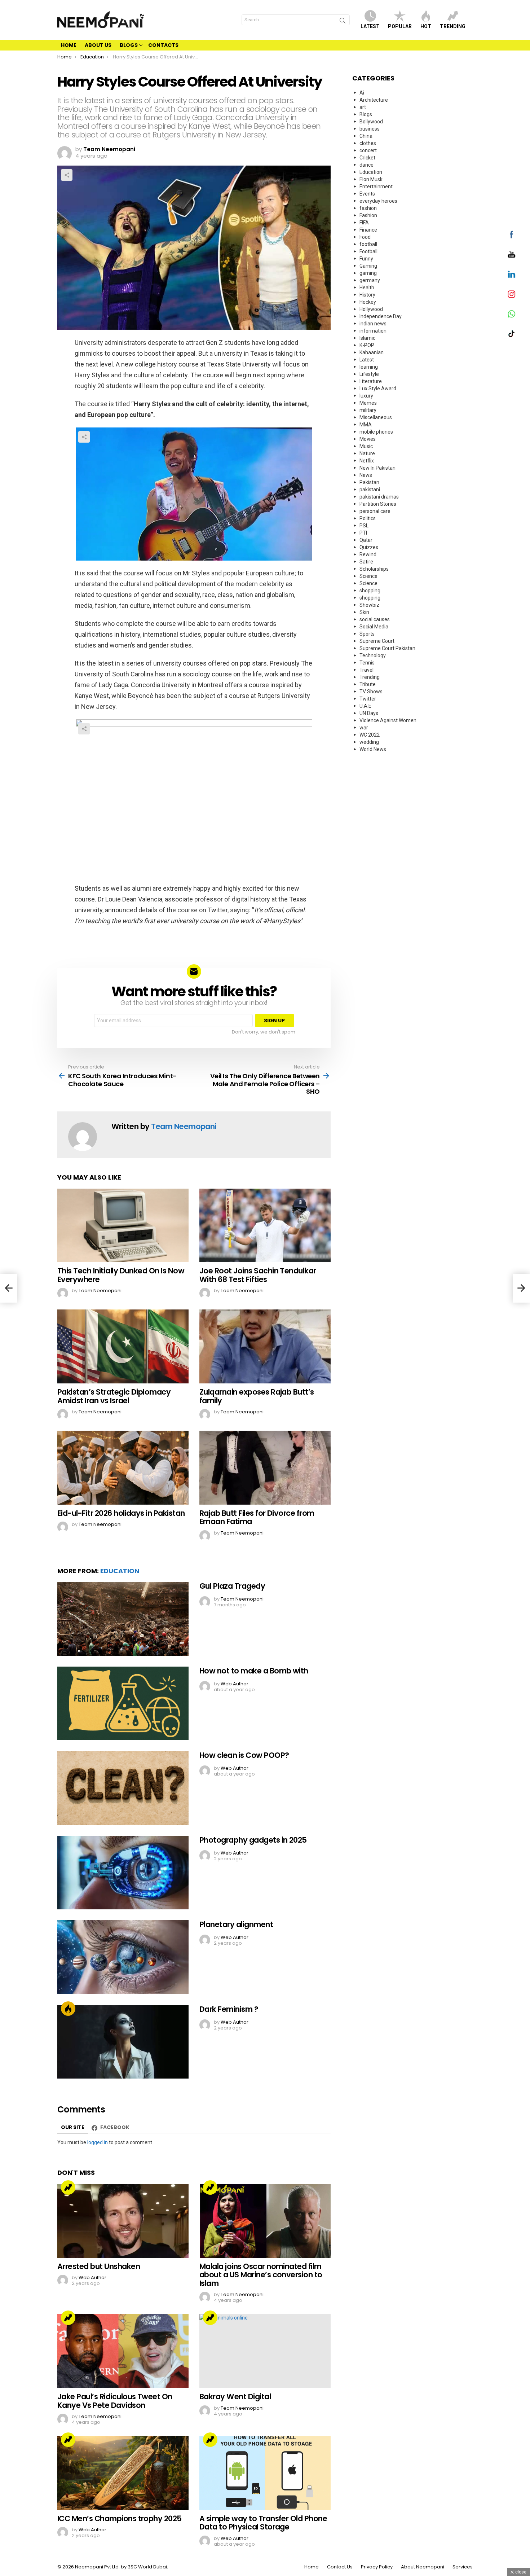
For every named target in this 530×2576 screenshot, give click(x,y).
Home (69, 45)
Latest (370, 26)
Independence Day (381, 316)
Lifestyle (369, 374)
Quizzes (369, 547)
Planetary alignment (236, 1924)
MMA (366, 425)
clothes (368, 143)
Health (367, 288)
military (368, 410)
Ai (362, 93)
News (366, 475)
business (370, 129)
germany (370, 280)
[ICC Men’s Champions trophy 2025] (123, 2473)
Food (365, 237)
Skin (364, 612)
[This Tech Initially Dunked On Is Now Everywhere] (123, 1226)
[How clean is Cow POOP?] (123, 1788)
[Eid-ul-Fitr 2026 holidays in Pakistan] (123, 1468)
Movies (368, 439)
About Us (98, 45)
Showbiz (369, 605)
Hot (426, 26)
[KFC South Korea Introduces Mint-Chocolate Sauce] (9, 1288)
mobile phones (376, 432)
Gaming (368, 266)
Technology (373, 655)
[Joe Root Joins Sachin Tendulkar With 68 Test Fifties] (265, 1226)
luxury (366, 396)
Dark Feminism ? (229, 2009)
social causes (375, 619)
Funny (366, 259)
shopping (370, 591)
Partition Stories (378, 504)
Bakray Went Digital (235, 2397)
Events (367, 194)
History (367, 295)
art (363, 107)
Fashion (368, 215)
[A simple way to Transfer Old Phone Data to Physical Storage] (265, 2473)
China (366, 136)
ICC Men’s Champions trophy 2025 (120, 2518)
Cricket (367, 158)
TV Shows (371, 692)
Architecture (374, 100)
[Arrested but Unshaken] (123, 2221)
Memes (368, 403)
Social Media (374, 627)
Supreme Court (377, 641)
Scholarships (374, 569)
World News (373, 749)
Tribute (368, 684)
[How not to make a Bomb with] (123, 1704)
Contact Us (340, 2567)
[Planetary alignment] (123, 1957)
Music (366, 446)
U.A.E (365, 706)
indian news (373, 324)
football (368, 244)
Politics (368, 518)
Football (368, 251)
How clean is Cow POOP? (244, 1755)
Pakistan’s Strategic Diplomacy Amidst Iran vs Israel (114, 1396)
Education (120, 1571)
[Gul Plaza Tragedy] (123, 1619)
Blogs (129, 45)
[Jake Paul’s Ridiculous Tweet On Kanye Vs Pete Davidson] (123, 2351)
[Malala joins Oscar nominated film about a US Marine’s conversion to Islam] (265, 2221)
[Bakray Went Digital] (265, 2351)
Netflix (367, 461)
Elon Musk (371, 179)
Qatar (366, 540)
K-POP (367, 345)
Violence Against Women (388, 720)
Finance (368, 230)
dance (366, 165)
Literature (371, 381)
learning (369, 367)
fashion (368, 208)
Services (463, 2567)
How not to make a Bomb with (254, 1671)
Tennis (367, 663)
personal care (375, 511)
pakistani (370, 490)
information (373, 331)
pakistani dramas (379, 497)
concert (368, 150)
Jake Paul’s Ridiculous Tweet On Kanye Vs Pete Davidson (115, 2401)
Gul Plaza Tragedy (232, 1586)
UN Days (369, 713)
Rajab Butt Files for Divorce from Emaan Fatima (257, 1517)
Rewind (368, 554)
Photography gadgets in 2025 (253, 1840)
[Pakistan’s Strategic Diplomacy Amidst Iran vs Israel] (123, 1346)
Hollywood (371, 309)
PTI (363, 533)
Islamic (367, 338)
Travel (366, 670)
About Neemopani (423, 2567)
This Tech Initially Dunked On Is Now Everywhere (121, 1275)
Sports (367, 634)
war (364, 728)
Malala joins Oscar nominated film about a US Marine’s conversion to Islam (261, 2275)
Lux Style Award (378, 389)
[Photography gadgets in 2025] (123, 1873)
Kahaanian (372, 352)
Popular (400, 26)
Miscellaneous (376, 417)
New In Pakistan (377, 468)
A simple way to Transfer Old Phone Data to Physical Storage (263, 2523)
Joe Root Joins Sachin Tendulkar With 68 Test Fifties (258, 1275)
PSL (364, 526)
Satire (366, 562)
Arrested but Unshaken (99, 2266)
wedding (369, 742)
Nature (367, 453)
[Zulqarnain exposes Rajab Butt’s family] (265, 1346)
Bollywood (371, 122)
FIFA (364, 223)
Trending (453, 26)
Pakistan (369, 482)
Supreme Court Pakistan (387, 648)
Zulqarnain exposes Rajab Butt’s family (257, 1396)
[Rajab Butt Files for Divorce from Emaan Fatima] (265, 1468)
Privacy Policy (377, 2567)
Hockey (368, 302)
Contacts (163, 45)
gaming (368, 273)
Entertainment (376, 186)
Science (368, 576)
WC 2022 (370, 735)
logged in (98, 2142)
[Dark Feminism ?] (123, 2042)
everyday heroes (378, 201)
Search (343, 22)
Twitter (368, 699)
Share (67, 175)
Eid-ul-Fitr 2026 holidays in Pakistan (121, 1513)
